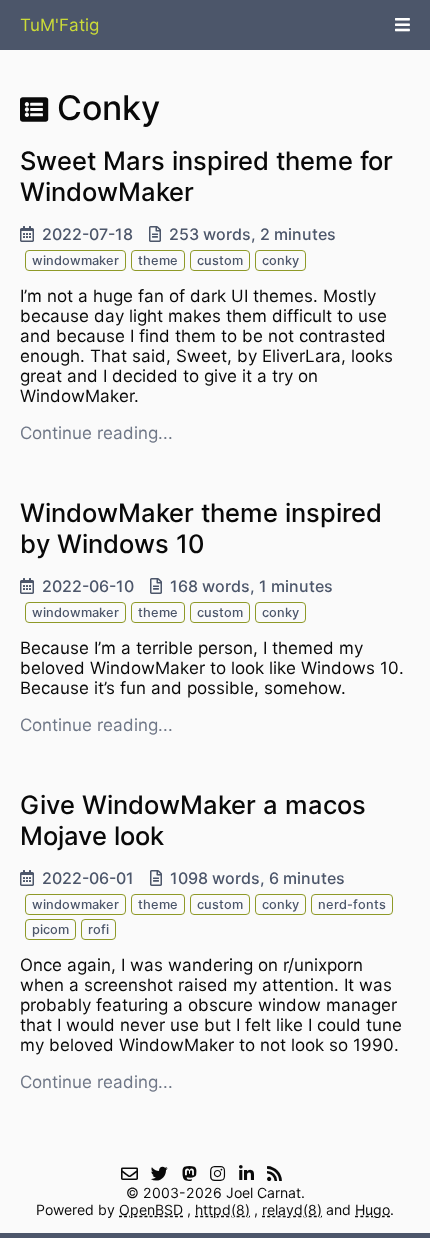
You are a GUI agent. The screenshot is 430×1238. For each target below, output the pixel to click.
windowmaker (75, 260)
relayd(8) (292, 1209)
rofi (98, 929)
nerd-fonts (352, 904)
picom (50, 929)
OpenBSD (151, 1209)
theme (158, 260)
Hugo (372, 1209)
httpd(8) (222, 1209)
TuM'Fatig (59, 25)
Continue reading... (96, 433)
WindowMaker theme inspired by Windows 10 (201, 528)
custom (220, 260)
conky (280, 260)
